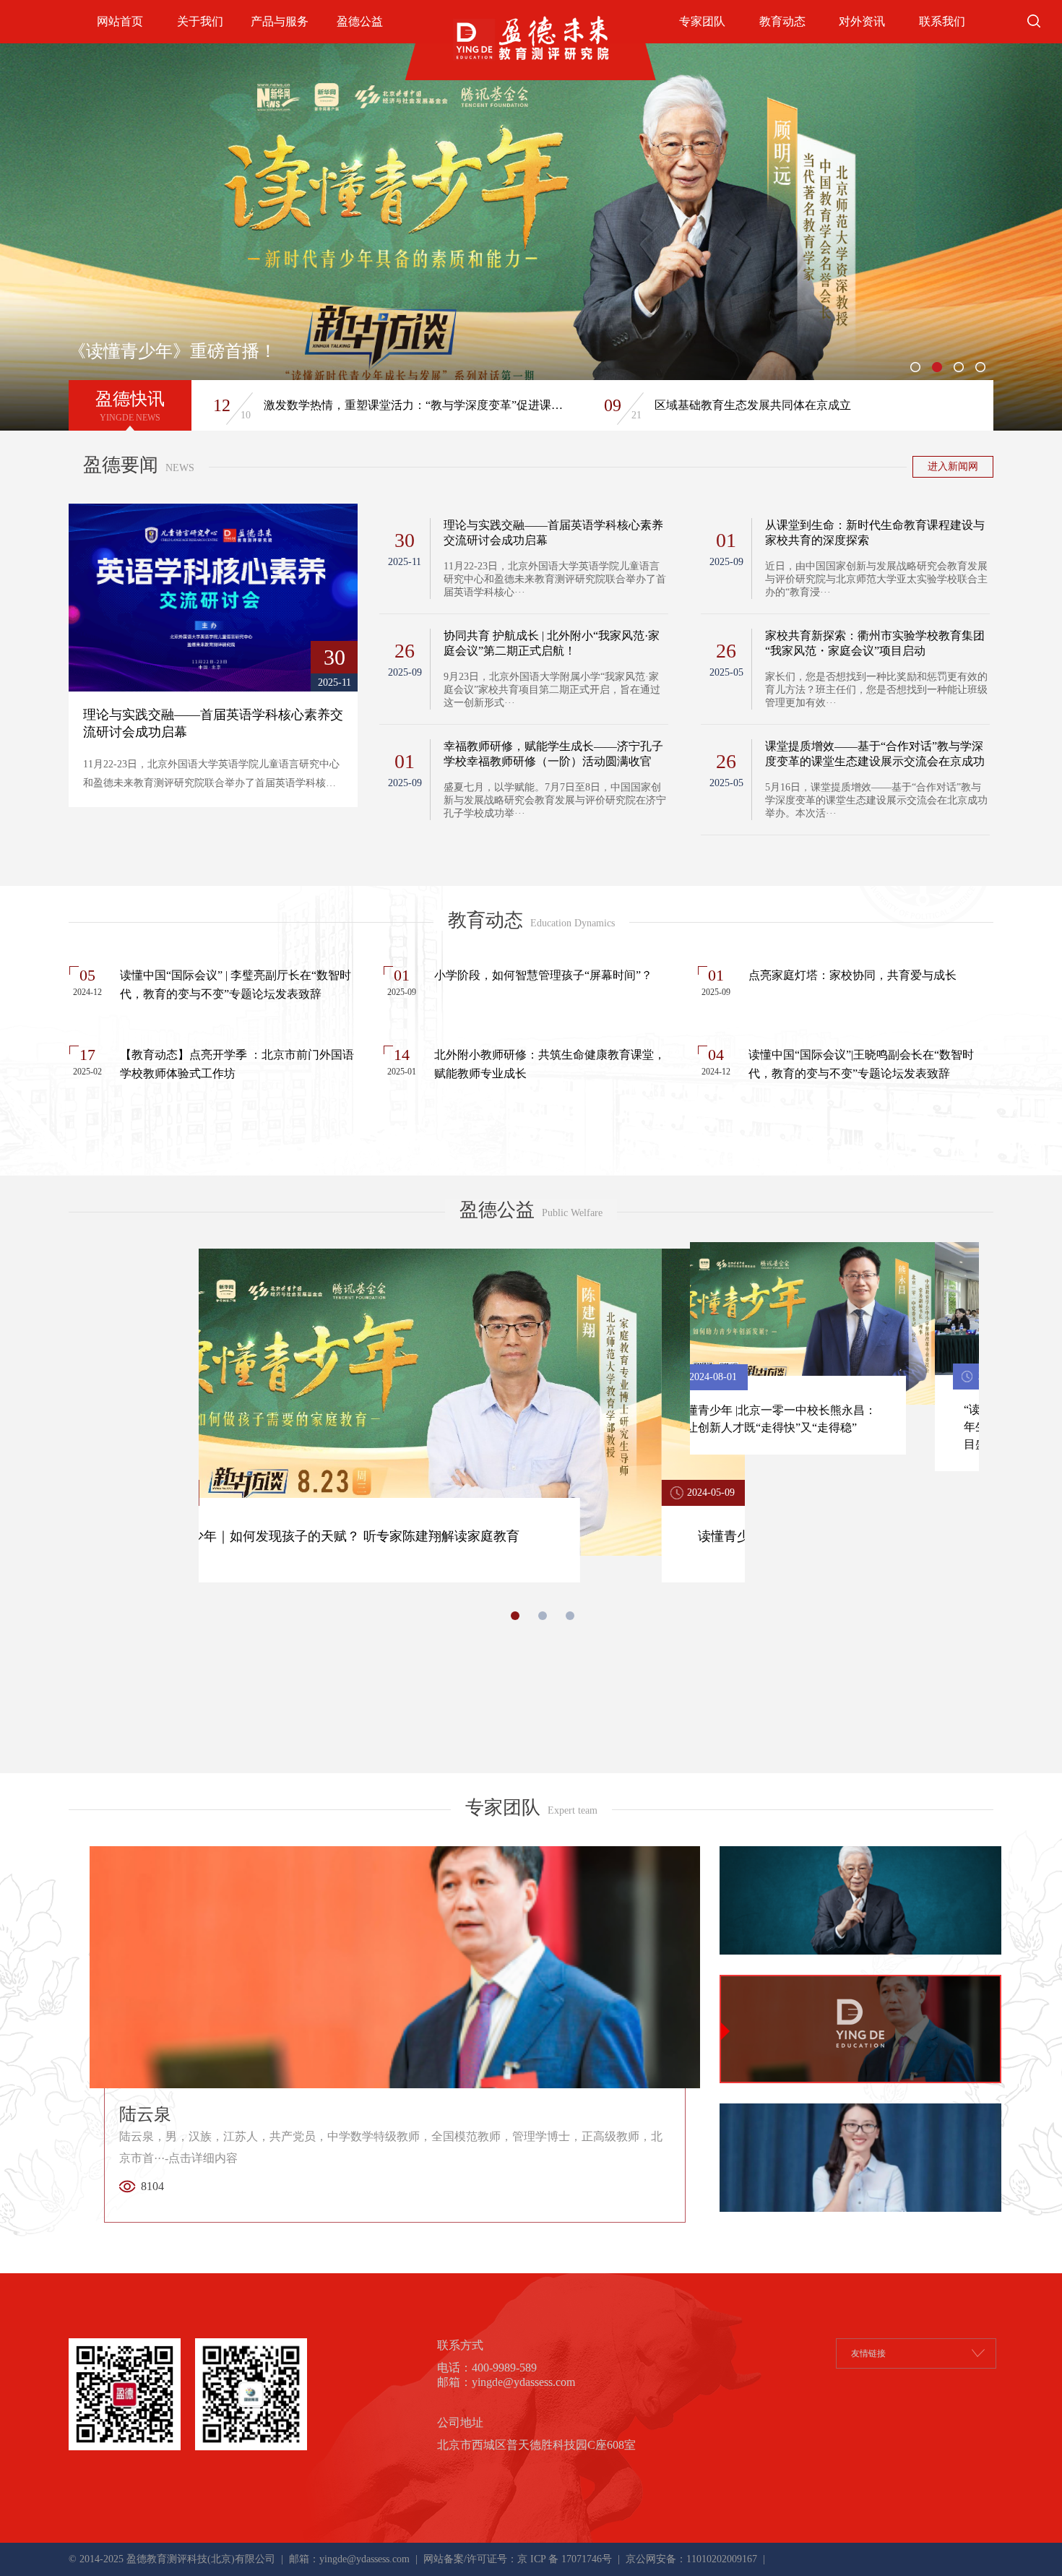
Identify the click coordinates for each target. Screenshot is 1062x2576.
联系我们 (942, 21)
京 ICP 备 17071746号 (565, 2559)
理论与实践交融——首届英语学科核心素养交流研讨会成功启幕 (553, 533)
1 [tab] (918, 369)
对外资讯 (862, 21)
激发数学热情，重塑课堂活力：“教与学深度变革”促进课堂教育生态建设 (417, 405)
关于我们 (200, 21)
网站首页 (120, 21)
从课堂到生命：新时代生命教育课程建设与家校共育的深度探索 (875, 533)
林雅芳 (391, 2149)
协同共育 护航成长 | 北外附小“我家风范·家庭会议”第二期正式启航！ (552, 643)
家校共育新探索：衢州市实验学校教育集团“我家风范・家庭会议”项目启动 (875, 643)
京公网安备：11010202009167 (690, 2559)
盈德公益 (360, 21)
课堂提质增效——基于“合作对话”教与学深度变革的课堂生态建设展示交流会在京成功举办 (875, 754)
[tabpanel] (531, 237)
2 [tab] (939, 369)
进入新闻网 (953, 466)
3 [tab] (961, 369)
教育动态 (782, 21)
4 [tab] (983, 369)
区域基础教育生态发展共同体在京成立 (753, 405)
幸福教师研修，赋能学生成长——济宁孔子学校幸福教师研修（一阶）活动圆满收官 (553, 754)
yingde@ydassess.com (364, 2559)
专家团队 (702, 21)
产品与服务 (280, 21)
